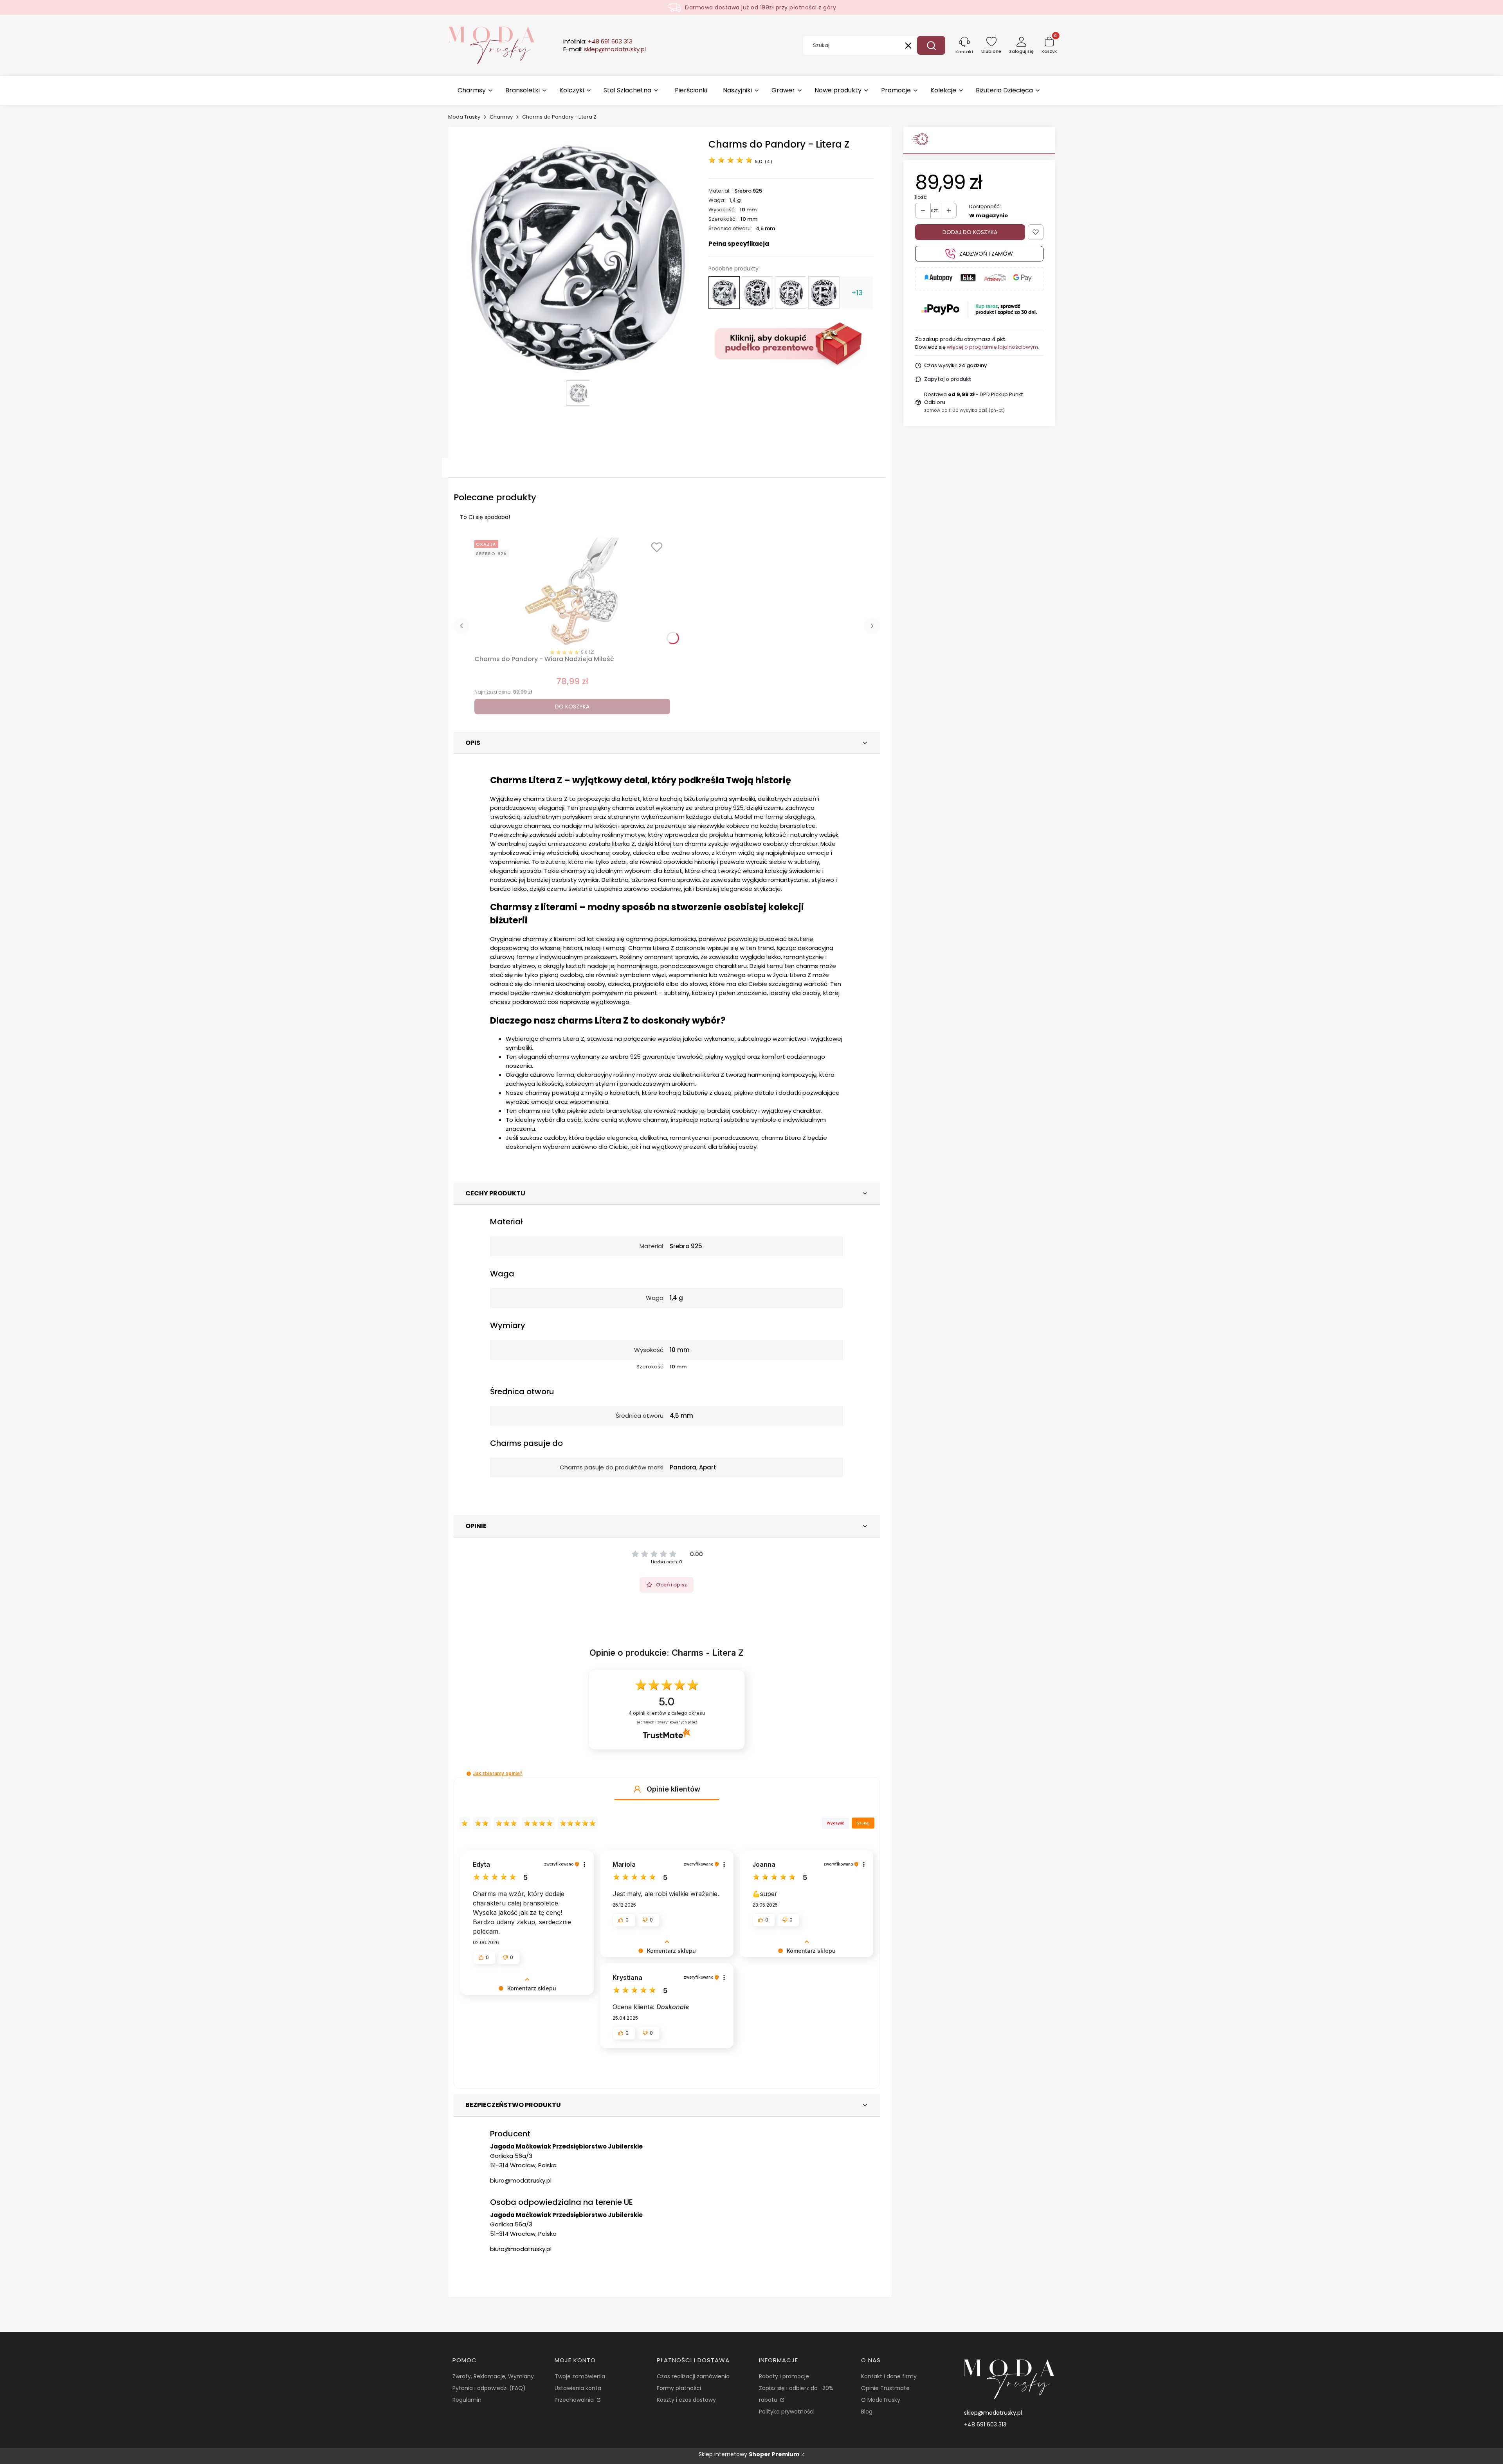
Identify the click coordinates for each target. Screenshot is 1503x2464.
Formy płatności (679, 2388)
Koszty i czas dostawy (686, 2400)
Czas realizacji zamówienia (693, 2376)
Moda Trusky (464, 117)
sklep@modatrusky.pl (993, 2413)
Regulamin (467, 2400)
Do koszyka (572, 707)
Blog (867, 2412)
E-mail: (605, 49)
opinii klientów (667, 1713)
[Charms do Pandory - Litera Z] (724, 293)
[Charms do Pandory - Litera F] (824, 292)
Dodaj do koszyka (970, 232)
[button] (931, 45)
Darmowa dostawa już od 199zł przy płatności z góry (761, 7)
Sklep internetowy (749, 2454)
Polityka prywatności (787, 2412)
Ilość (921, 197)
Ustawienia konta (578, 2388)
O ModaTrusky (881, 2400)
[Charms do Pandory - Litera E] (791, 293)
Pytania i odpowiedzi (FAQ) (489, 2388)
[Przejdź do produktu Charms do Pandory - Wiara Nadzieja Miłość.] (572, 592)
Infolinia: (598, 41)
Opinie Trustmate (885, 2388)
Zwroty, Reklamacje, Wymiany (493, 2376)
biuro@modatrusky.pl (521, 2180)
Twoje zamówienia (580, 2376)
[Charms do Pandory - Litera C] (757, 293)
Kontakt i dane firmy (889, 2376)
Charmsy (501, 117)
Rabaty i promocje (784, 2376)
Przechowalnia (575, 2400)
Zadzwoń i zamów (986, 254)
